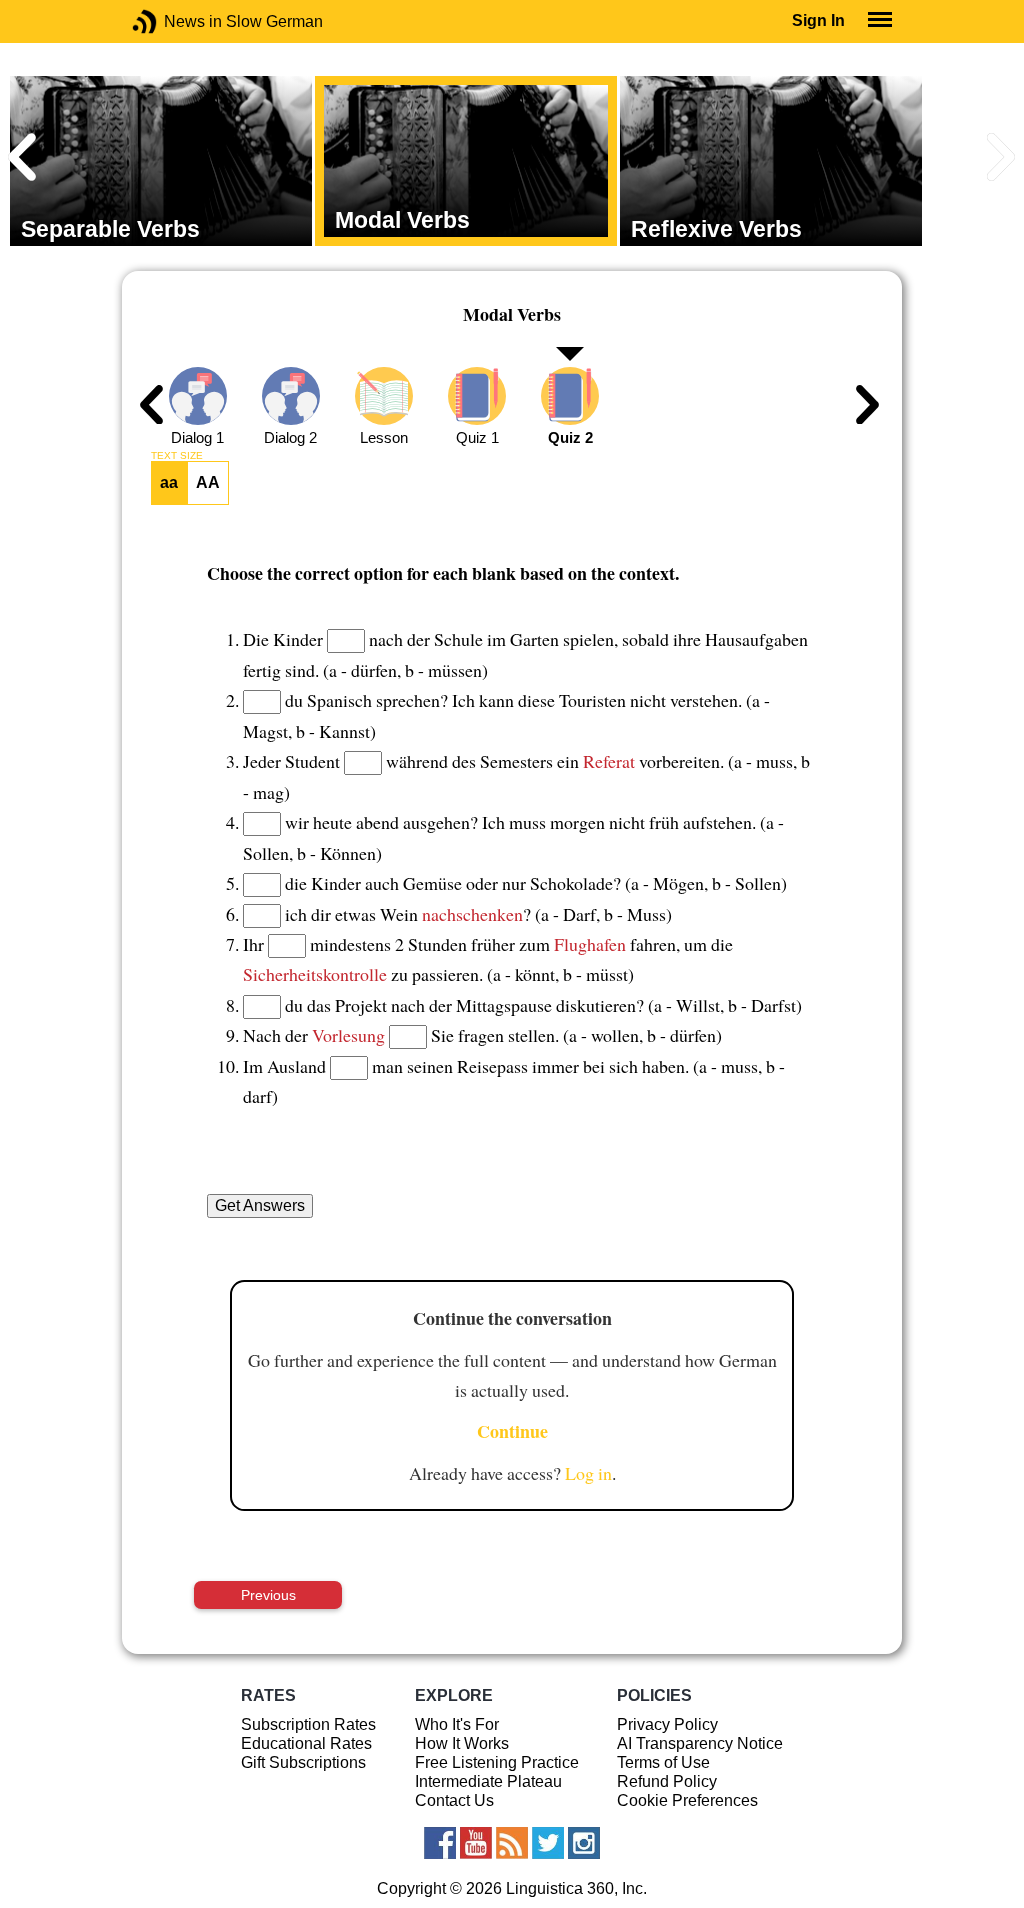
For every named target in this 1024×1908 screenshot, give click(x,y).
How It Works (462, 1743)
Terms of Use (663, 1762)
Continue (512, 1431)
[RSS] (512, 1843)
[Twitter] (548, 1843)
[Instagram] (584, 1843)
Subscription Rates (308, 1724)
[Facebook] (440, 1843)
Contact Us (454, 1800)
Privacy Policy (667, 1724)
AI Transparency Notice (700, 1743)
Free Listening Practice (497, 1762)
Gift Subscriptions (303, 1762)
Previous (268, 1595)
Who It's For (457, 1724)
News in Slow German (174, 21)
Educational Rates (306, 1743)
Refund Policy (667, 1781)
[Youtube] (476, 1843)
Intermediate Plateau (488, 1781)
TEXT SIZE (177, 456)
